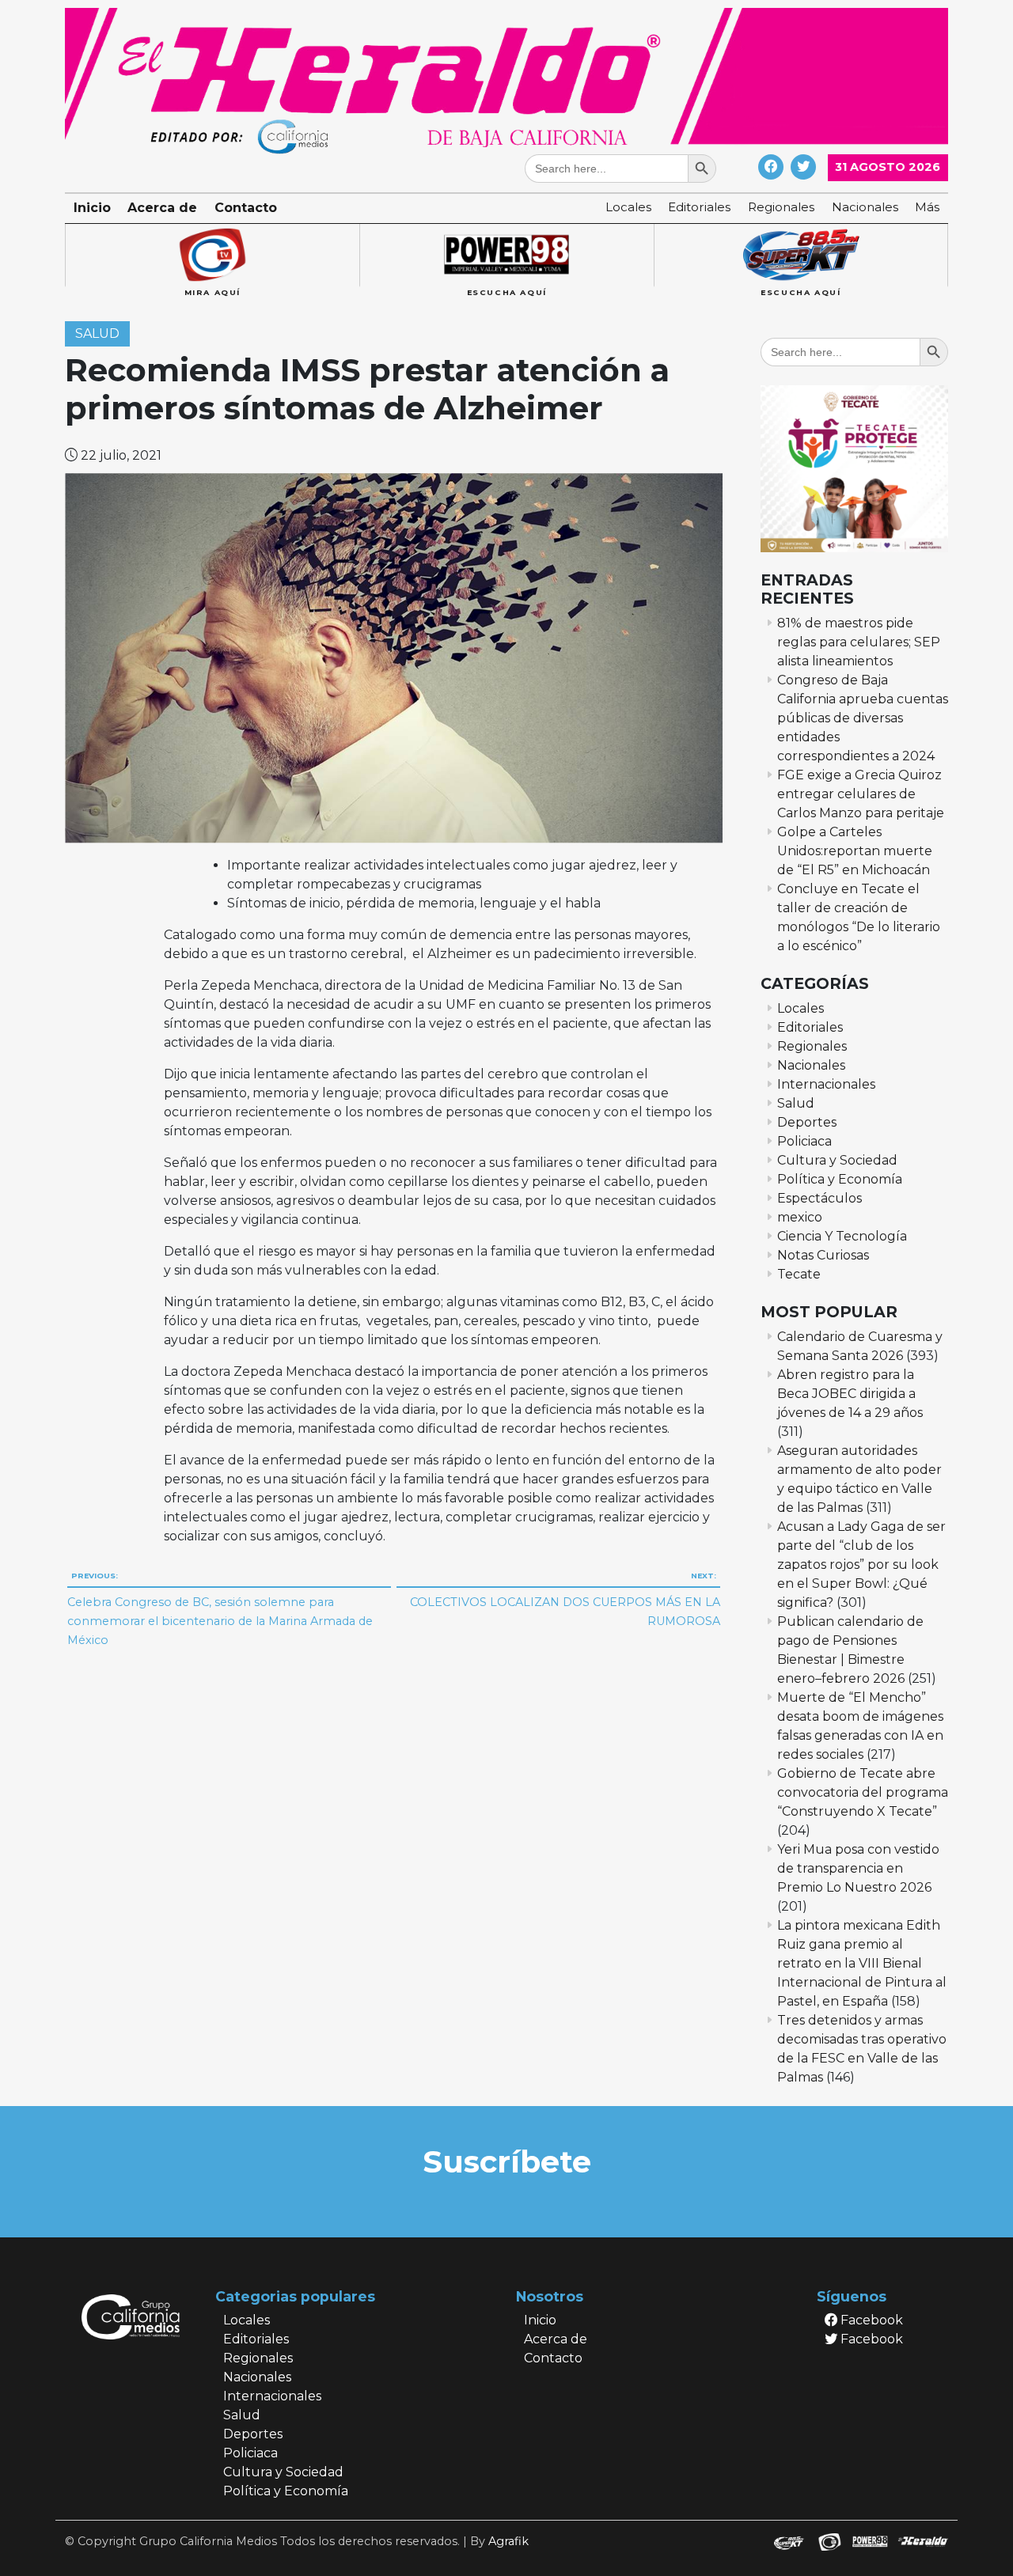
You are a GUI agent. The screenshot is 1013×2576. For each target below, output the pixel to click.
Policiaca (804, 1141)
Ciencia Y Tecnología (842, 1236)
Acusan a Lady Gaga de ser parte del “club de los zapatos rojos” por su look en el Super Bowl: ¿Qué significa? (861, 1565)
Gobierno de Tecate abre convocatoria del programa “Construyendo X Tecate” (863, 1792)
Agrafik (508, 2541)
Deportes (807, 1122)
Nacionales (865, 207)
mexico (800, 1217)
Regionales (781, 207)
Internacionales (826, 1084)
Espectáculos (820, 1198)
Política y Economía (840, 1179)
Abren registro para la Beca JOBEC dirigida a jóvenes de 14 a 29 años (850, 1394)
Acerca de (162, 208)
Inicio (92, 208)
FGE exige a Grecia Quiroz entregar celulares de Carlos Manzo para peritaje (861, 794)
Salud (97, 334)
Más (927, 207)
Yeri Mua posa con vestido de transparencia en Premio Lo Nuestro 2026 (858, 1868)
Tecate (799, 1274)
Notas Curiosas (823, 1255)
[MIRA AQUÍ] (212, 256)
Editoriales (699, 207)
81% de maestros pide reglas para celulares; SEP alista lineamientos (859, 642)
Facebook (870, 2320)
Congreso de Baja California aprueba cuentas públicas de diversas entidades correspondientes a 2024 (863, 718)
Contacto (246, 208)
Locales (628, 207)
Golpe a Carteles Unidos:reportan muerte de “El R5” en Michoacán (855, 851)
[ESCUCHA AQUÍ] (506, 256)
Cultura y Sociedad (837, 1160)
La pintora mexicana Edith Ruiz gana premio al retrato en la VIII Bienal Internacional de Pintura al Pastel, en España (862, 1963)
